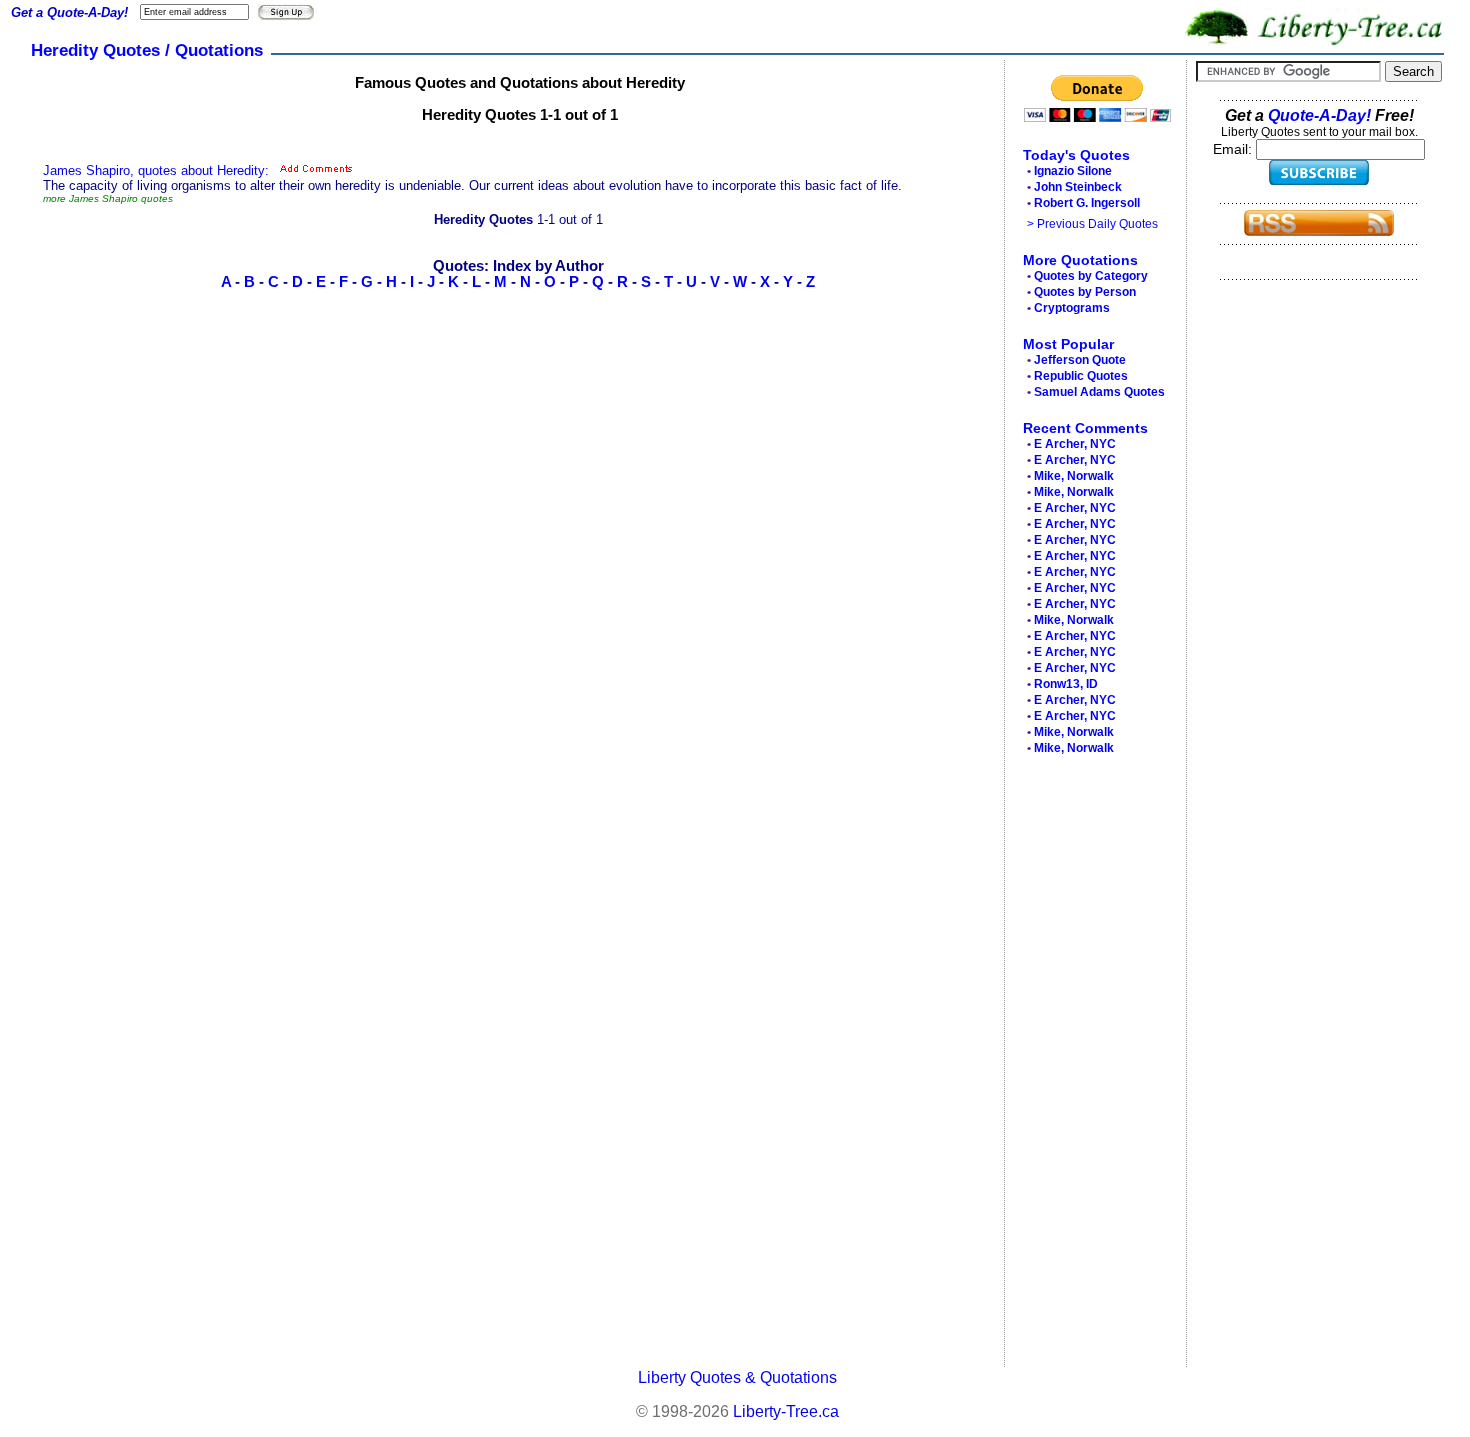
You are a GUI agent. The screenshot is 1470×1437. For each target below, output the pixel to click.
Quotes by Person (1085, 292)
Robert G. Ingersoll (1087, 203)
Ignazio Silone (1073, 171)
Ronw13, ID (1066, 684)
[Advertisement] (1090, 1066)
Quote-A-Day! (1319, 115)
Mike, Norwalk (1074, 476)
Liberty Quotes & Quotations (737, 1377)
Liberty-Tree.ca (786, 1411)
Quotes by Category (1091, 276)
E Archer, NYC (1075, 444)
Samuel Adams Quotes (1099, 392)
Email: (1234, 149)
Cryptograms (1072, 308)
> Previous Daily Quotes (1092, 224)
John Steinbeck (1078, 187)
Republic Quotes (1081, 376)
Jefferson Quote (1080, 360)
